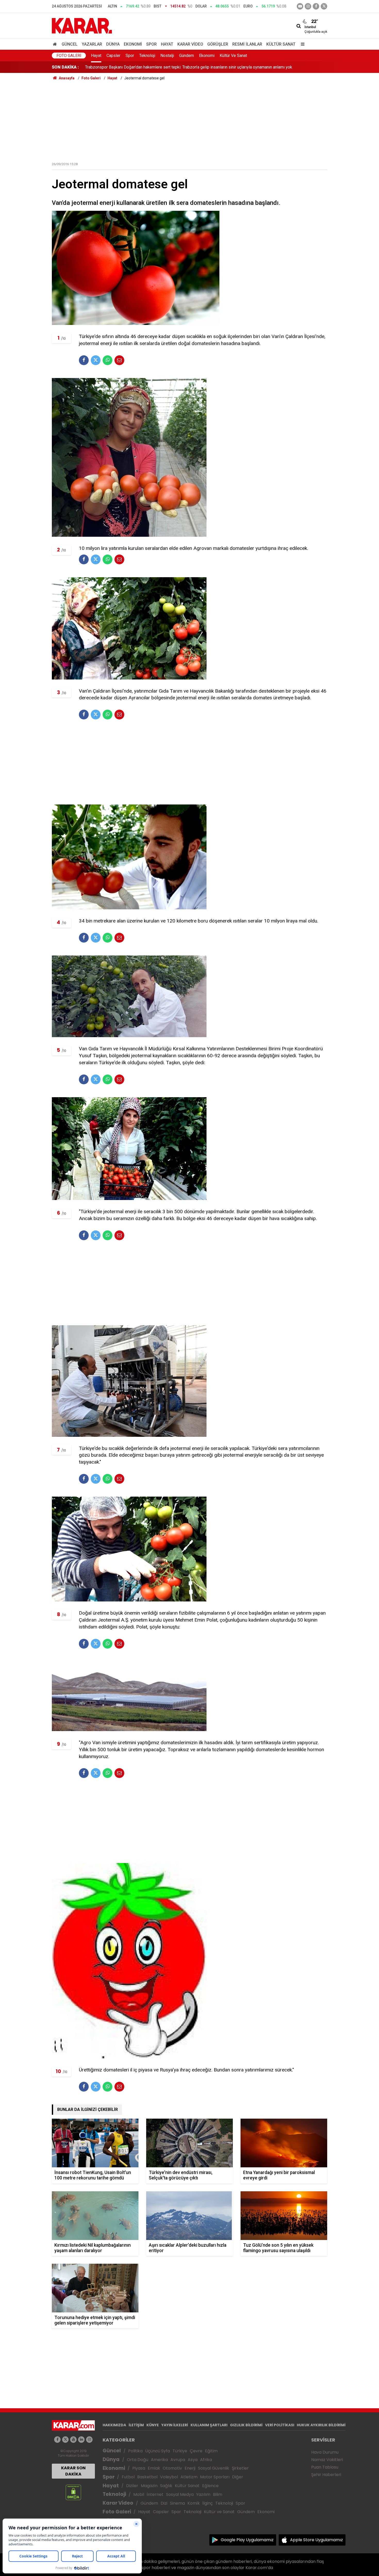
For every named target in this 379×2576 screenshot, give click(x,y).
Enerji (190, 2468)
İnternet (155, 2494)
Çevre (196, 2451)
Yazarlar (92, 44)
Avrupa (178, 2460)
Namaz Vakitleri (327, 2460)
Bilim (218, 2494)
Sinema (177, 2503)
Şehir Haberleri (326, 2475)
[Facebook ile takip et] (316, 6)
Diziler (132, 2486)
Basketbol (147, 2477)
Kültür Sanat (281, 44)
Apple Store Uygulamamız (316, 2540)
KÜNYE (153, 2425)
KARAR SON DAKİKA (73, 2471)
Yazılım (203, 2494)
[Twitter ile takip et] (324, 6)
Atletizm (189, 2477)
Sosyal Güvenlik (214, 2468)
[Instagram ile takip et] (89, 2440)
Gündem (187, 56)
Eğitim (211, 2451)
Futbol (128, 2477)
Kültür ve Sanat (219, 2512)
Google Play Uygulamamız (247, 2540)
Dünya (113, 44)
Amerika (159, 2460)
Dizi (164, 2503)
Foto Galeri (69, 56)
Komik (194, 2503)
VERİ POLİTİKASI (280, 2425)
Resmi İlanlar (247, 44)
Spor (151, 44)
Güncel (70, 44)
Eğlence (210, 2486)
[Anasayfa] (56, 44)
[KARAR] (82, 25)
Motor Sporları (215, 2477)
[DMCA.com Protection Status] (73, 2492)
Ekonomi (133, 44)
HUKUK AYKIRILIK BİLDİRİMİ (321, 2425)
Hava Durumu (325, 2452)
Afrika (206, 2460)
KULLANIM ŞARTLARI (209, 2425)
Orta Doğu (138, 2460)
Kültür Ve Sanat (233, 56)
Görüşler (218, 44)
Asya (193, 2460)
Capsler (113, 56)
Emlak (154, 2468)
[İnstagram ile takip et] (308, 6)
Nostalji (167, 56)
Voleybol (169, 2477)
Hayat (167, 44)
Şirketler (240, 2468)
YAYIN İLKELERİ (175, 2425)
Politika (135, 2451)
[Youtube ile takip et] (300, 6)
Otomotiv (172, 2468)
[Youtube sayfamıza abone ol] (73, 2440)
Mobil (139, 2494)
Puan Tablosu (325, 2467)
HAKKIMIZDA (114, 2425)
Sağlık (166, 2486)
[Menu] (301, 44)
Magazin (149, 2486)
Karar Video (190, 44)
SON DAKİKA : (65, 67)
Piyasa (139, 2468)
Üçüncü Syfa (158, 2451)
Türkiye (180, 2451)
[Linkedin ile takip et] (81, 2440)
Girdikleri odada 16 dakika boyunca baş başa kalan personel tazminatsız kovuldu (157, 67)
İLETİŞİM (136, 2425)
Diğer (238, 2477)
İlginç (208, 2503)
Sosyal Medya (180, 2494)
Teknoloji (147, 56)
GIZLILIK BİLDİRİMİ (246, 2425)
